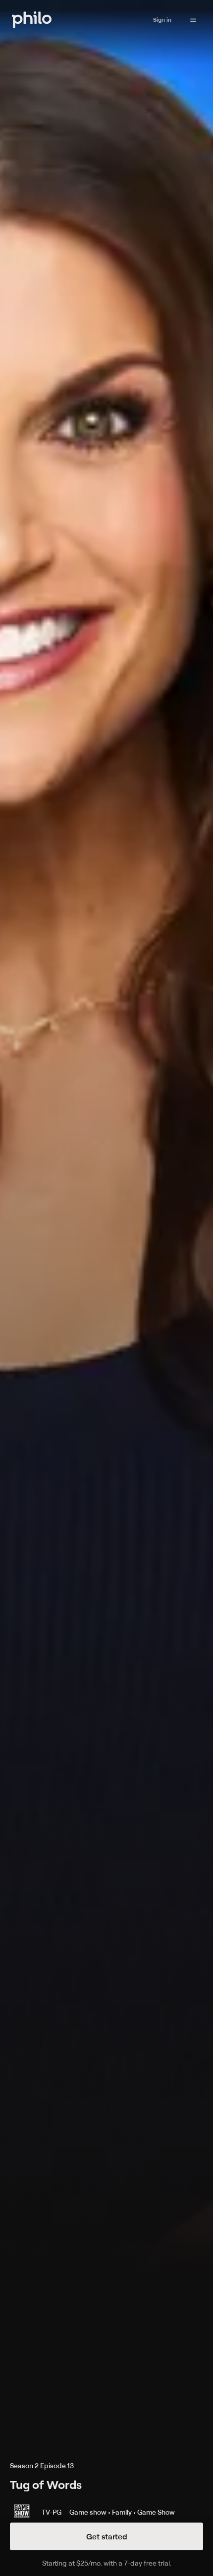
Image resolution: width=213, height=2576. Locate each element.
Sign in (162, 20)
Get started (107, 2536)
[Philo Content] (193, 20)
